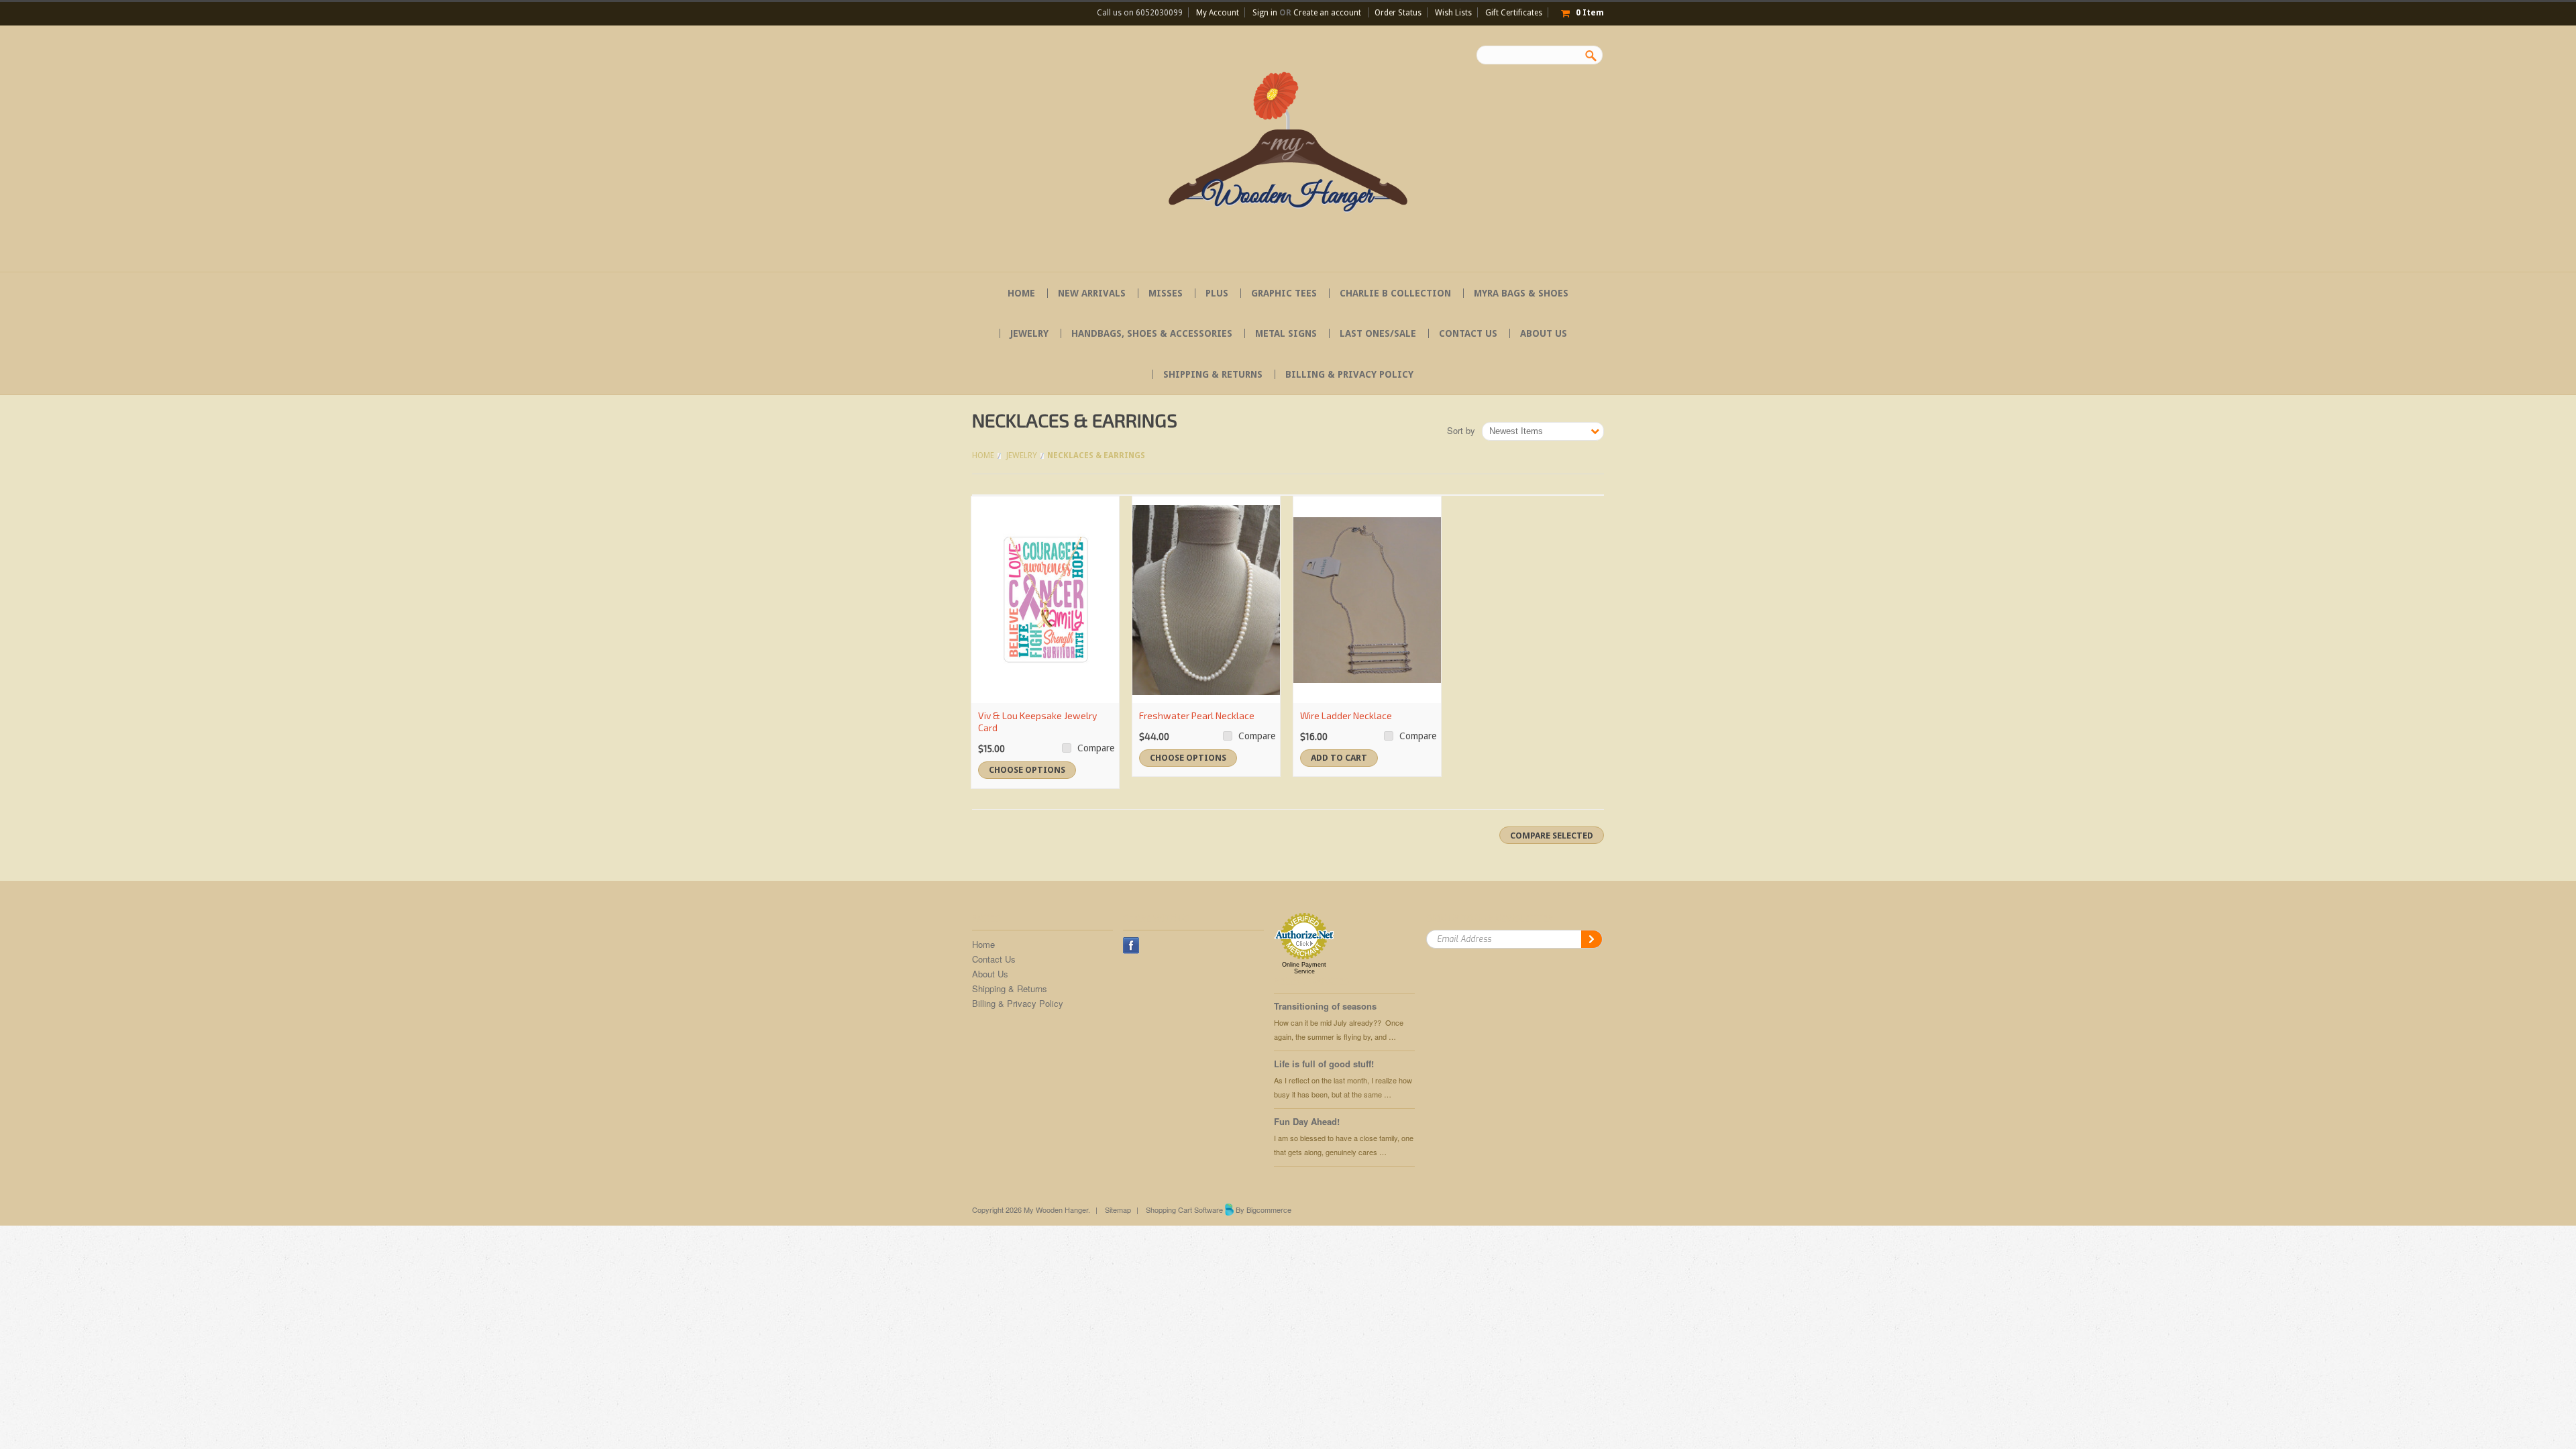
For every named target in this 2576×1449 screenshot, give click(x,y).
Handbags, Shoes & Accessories (1152, 333)
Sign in (1265, 13)
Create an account (1327, 13)
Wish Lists (1453, 13)
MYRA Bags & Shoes (1521, 293)
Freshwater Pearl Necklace (1197, 715)
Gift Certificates (1514, 13)
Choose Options (1027, 770)
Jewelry (1029, 333)
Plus (1217, 293)
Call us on (1140, 13)
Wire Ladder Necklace (1346, 715)
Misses (1166, 293)
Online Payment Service (1304, 968)
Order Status (1398, 13)
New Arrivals (1092, 293)
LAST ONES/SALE (1378, 333)
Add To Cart (1339, 758)
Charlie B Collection (1395, 293)
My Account (1218, 13)
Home (983, 455)
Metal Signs (1286, 333)
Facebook (1131, 946)
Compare (1096, 748)
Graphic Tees (1284, 293)
